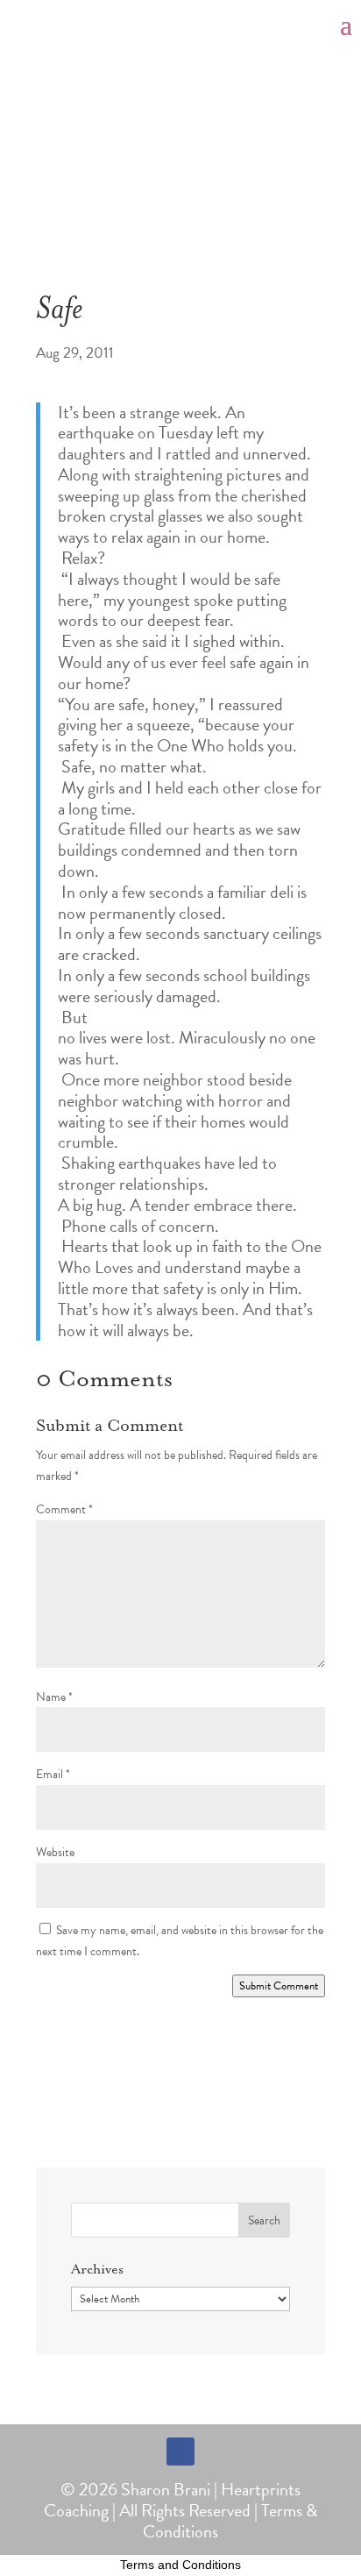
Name (54, 1697)
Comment (64, 1509)
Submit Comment (279, 1986)
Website (55, 1852)
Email (53, 1774)
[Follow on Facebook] (180, 2451)
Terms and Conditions (180, 2565)
